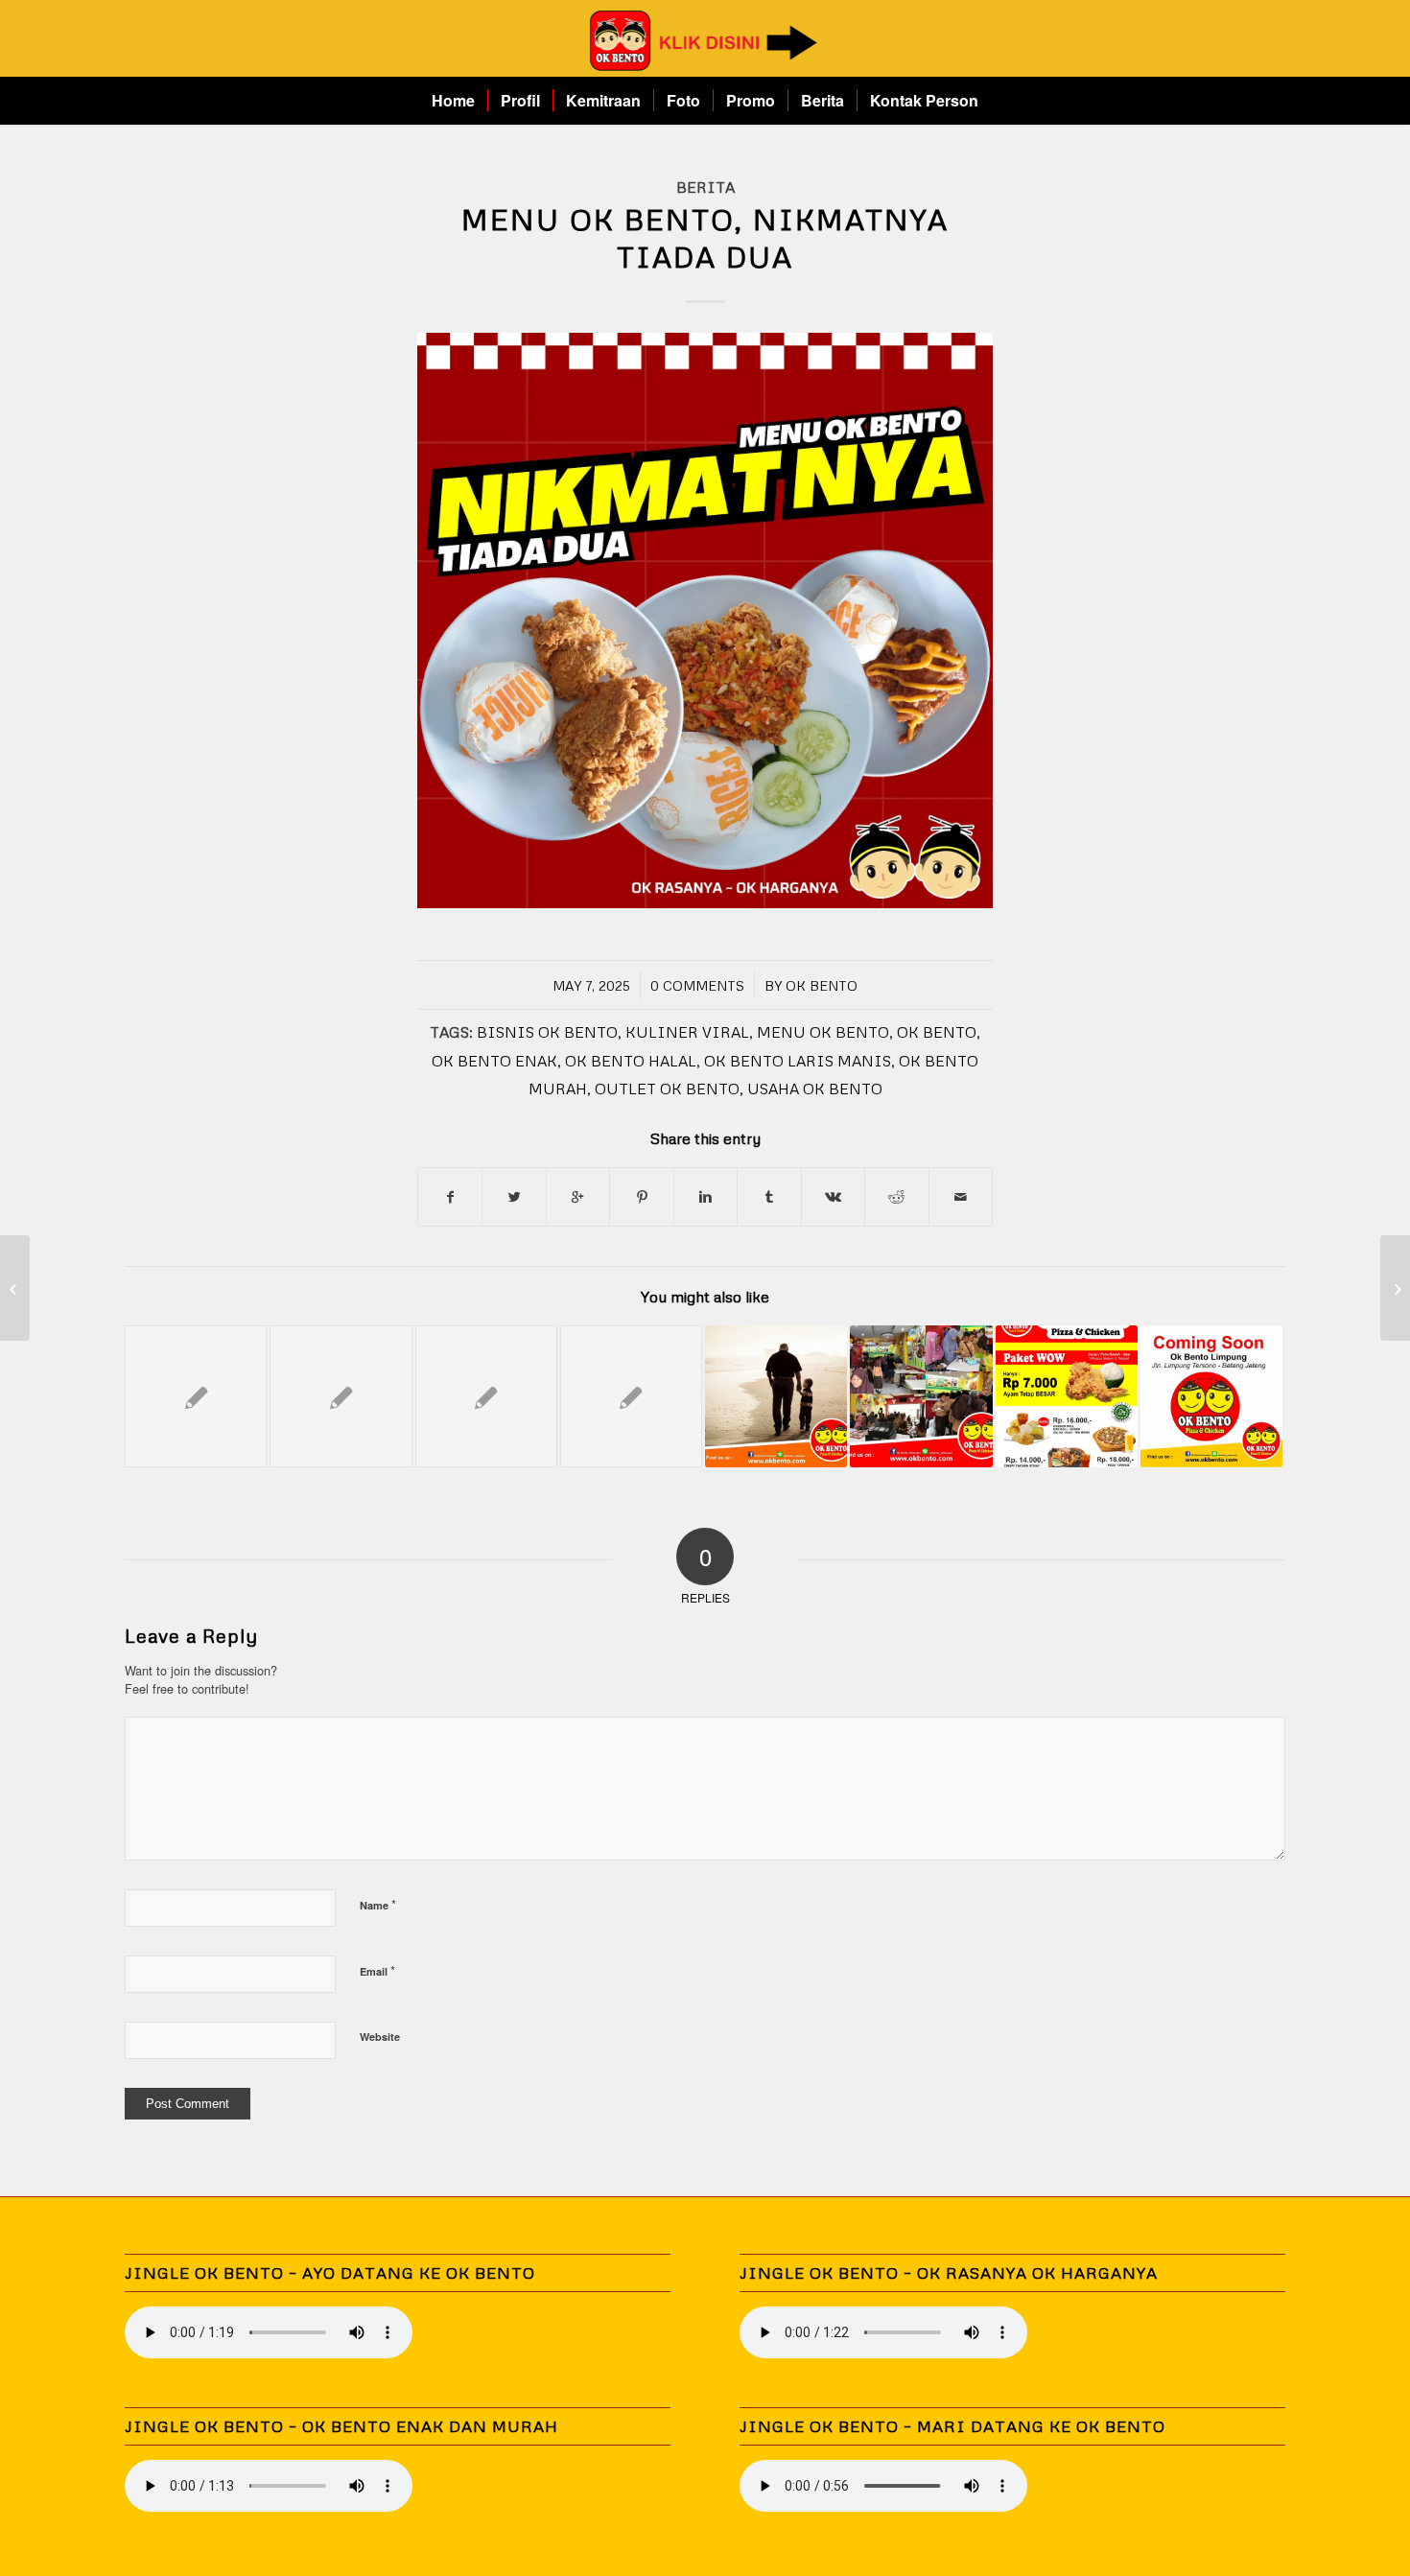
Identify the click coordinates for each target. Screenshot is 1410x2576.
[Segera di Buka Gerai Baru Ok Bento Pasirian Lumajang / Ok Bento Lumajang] (341, 1396)
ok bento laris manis (798, 1060)
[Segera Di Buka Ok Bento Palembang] (486, 1396)
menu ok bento (823, 1031)
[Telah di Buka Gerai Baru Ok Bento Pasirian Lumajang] (1067, 1396)
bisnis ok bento (547, 1031)
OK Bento (822, 985)
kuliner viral (687, 1031)
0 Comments (697, 985)
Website (380, 2037)
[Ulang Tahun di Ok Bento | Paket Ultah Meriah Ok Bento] (921, 1396)
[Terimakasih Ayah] (776, 1396)
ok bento (937, 1031)
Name (378, 1904)
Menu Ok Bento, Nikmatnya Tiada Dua (705, 238)
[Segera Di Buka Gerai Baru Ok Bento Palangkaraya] (631, 1396)
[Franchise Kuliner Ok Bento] (15, 1288)
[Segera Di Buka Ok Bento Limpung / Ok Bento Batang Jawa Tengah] (1211, 1396)
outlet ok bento (667, 1088)
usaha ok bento (815, 1088)
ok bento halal (631, 1060)
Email (377, 1970)
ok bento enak (494, 1060)
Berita (705, 187)
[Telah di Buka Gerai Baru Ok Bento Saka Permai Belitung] (196, 1396)
